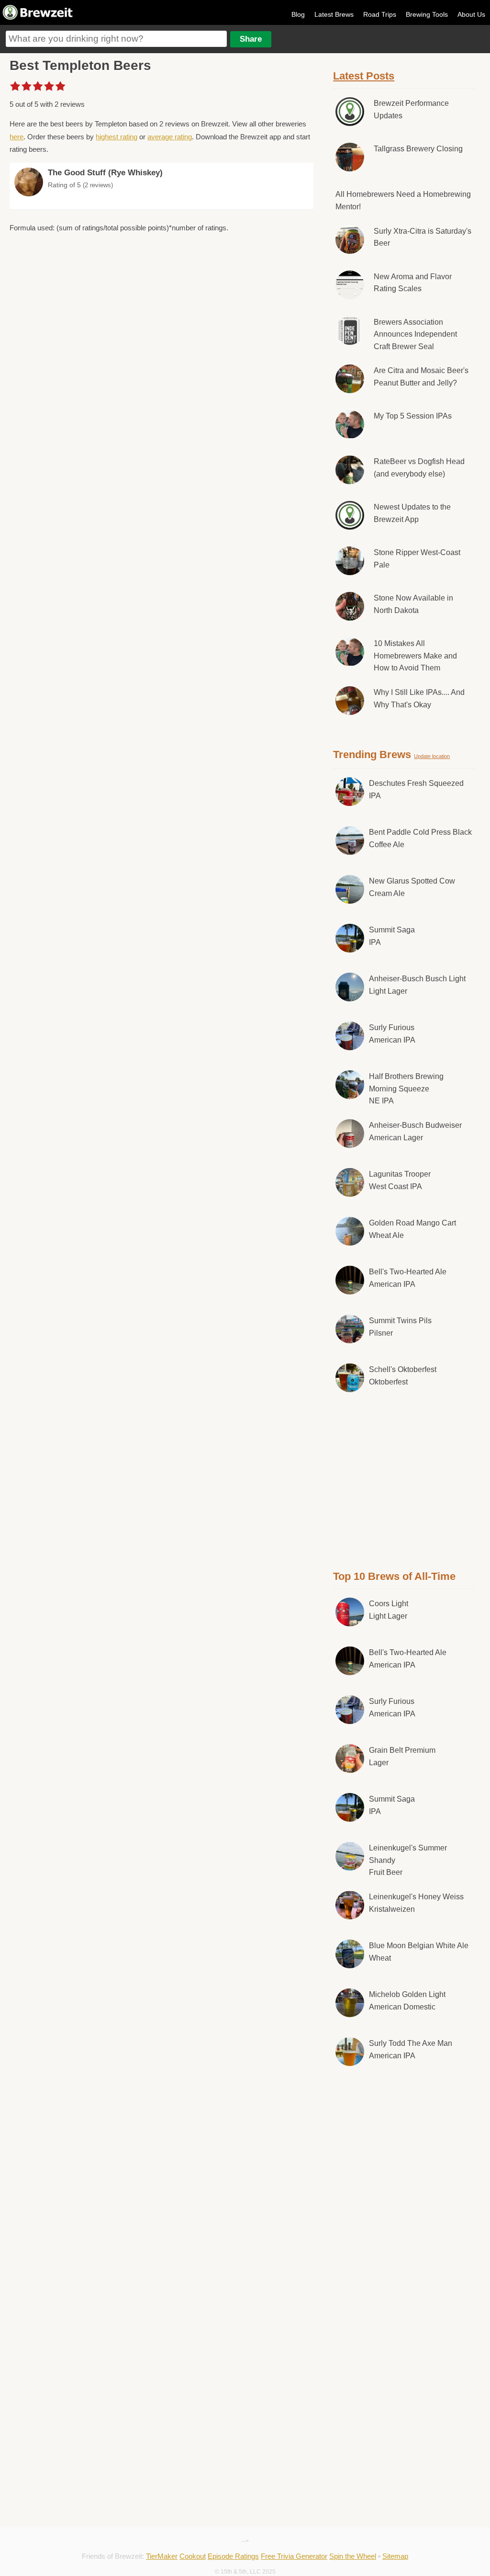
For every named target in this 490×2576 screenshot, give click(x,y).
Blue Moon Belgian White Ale (419, 1952)
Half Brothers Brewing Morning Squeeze (406, 1089)
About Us (471, 14)
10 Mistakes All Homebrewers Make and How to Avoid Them (415, 656)
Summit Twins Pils (400, 1327)
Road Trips (380, 14)
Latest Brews (334, 14)
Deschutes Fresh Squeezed (416, 789)
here (17, 137)
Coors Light (389, 1610)
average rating (170, 137)
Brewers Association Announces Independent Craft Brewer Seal (415, 334)
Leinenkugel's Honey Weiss (416, 1903)
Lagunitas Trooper (400, 1180)
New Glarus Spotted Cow (412, 887)
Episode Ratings (233, 2556)
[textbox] (116, 39)
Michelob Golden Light (407, 2001)
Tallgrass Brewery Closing (418, 149)
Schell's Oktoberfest (403, 1376)
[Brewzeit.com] (38, 18)
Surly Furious (392, 1034)
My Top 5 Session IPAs (413, 416)
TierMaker (162, 2556)
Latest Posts (364, 76)
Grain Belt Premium (402, 1756)
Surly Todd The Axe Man (411, 2049)
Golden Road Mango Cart (412, 1229)
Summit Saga (392, 936)
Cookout (193, 2556)
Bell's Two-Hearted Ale (408, 1278)
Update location (432, 756)
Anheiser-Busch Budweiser (415, 1131)
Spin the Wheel (353, 2556)
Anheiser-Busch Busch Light (417, 985)
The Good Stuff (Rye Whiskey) (105, 173)
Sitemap (395, 2556)
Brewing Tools (427, 14)
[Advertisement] (405, 1479)
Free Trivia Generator (294, 2556)
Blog (298, 14)
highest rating (117, 137)
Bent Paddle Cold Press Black (420, 838)
